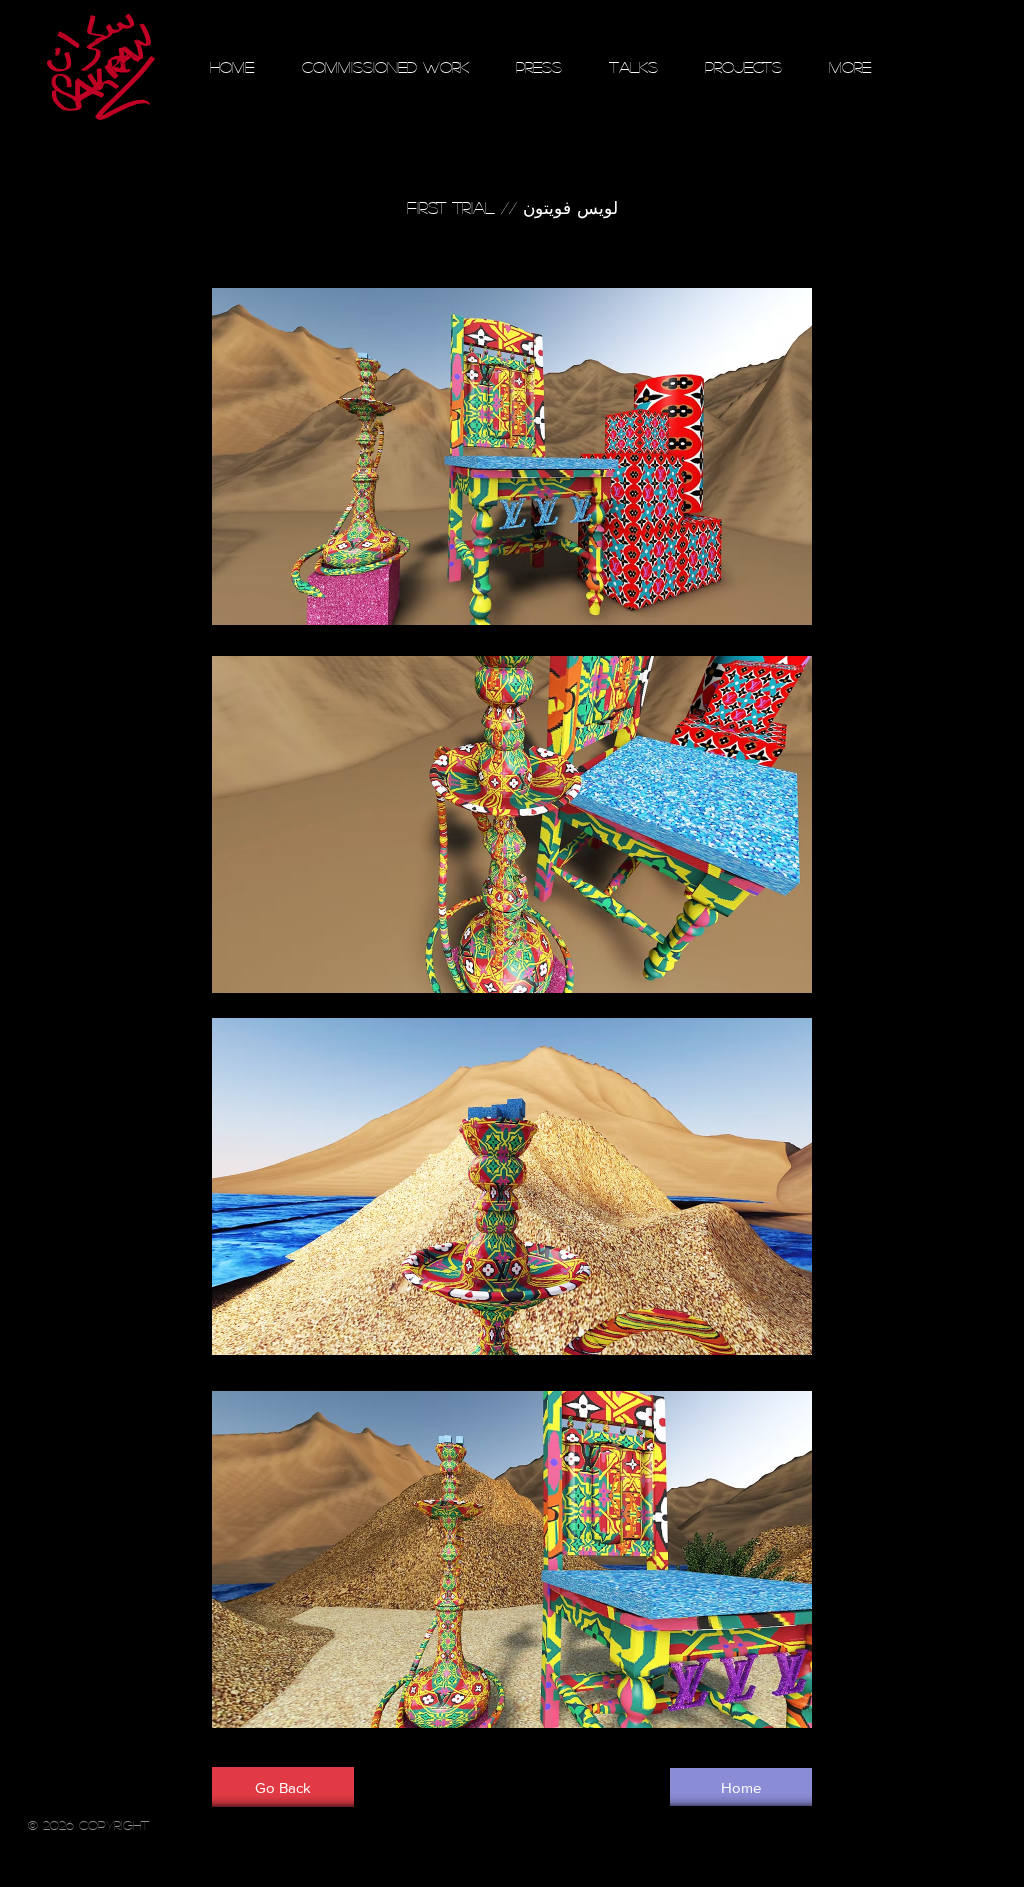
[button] (512, 207)
